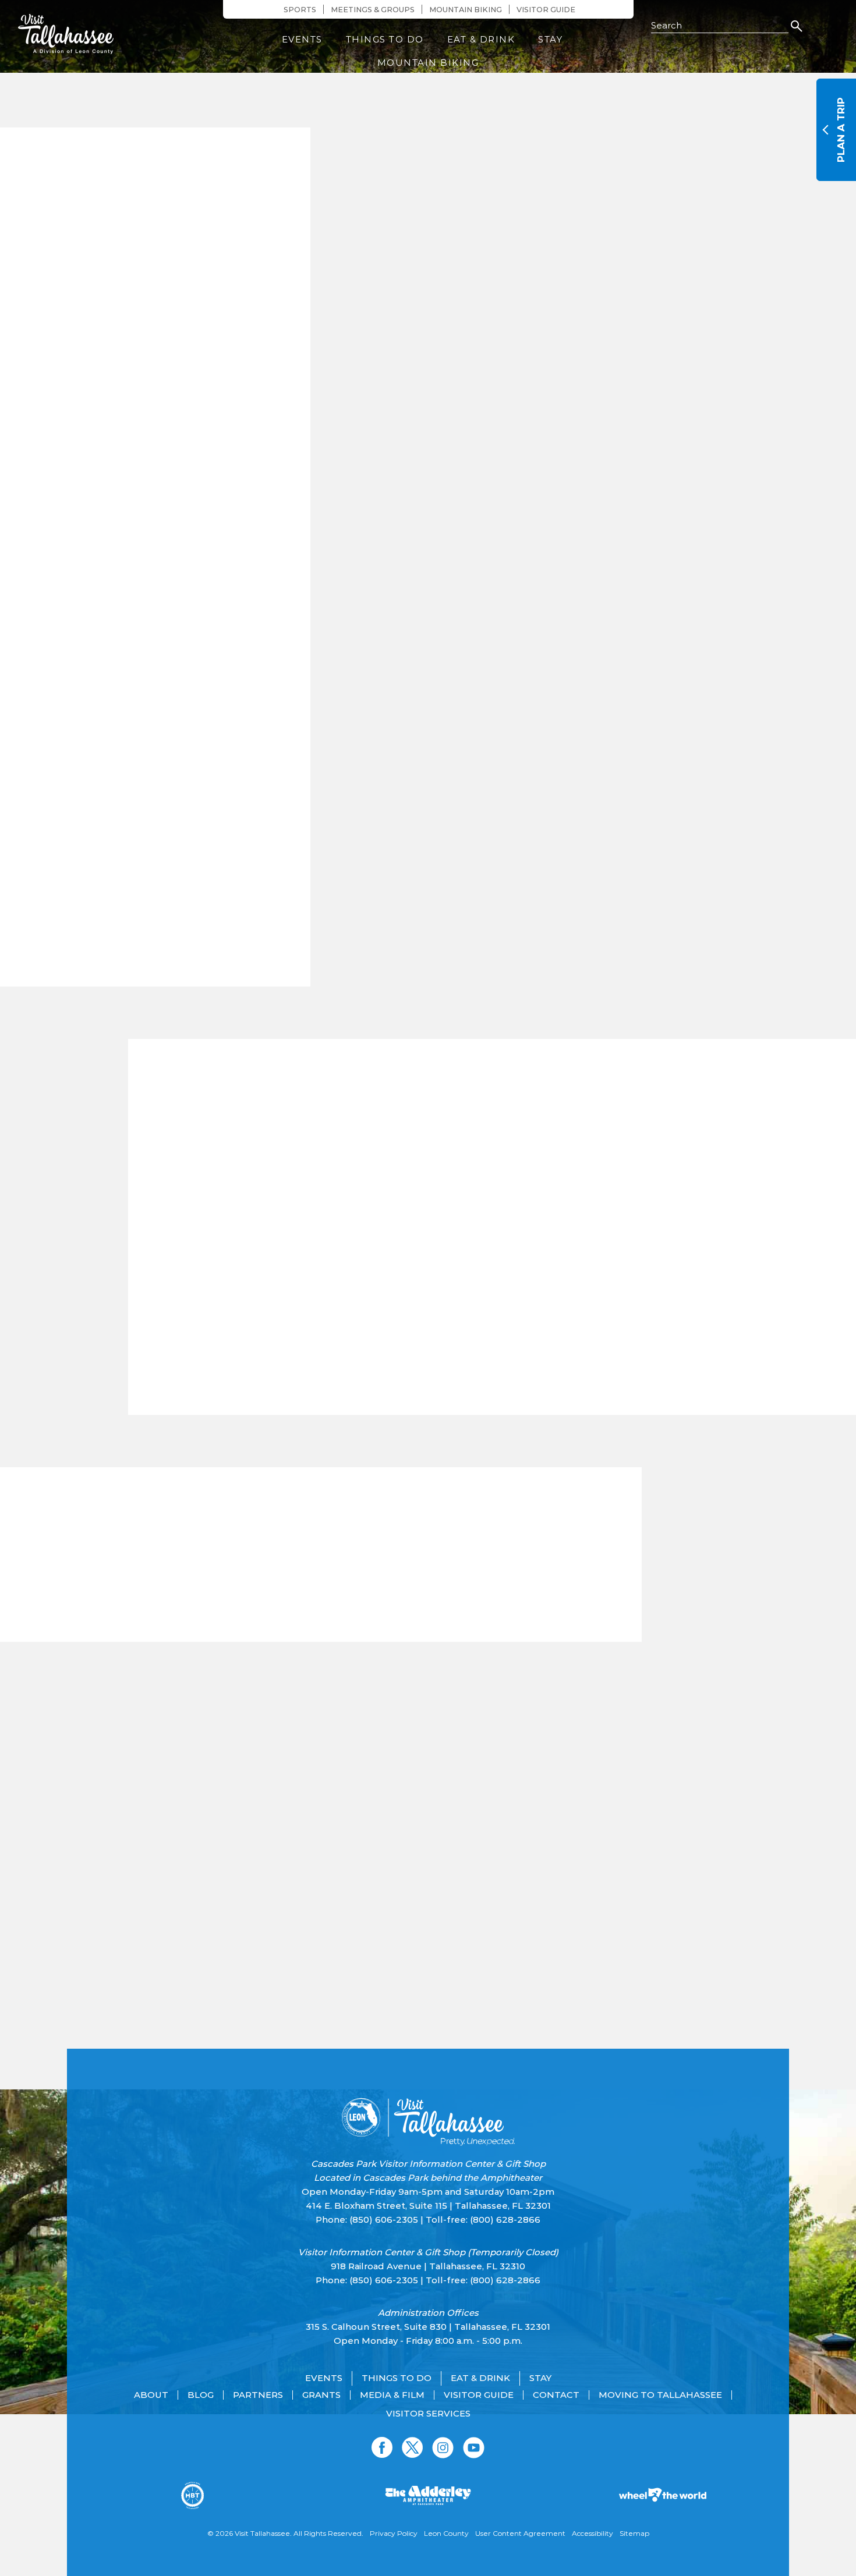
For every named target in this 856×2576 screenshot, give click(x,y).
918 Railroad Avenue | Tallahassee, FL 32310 (428, 2266)
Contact (556, 2395)
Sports (300, 10)
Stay (550, 39)
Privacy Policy (394, 2533)
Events (302, 39)
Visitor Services (428, 2414)
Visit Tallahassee (262, 2533)
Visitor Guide (546, 10)
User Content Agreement (520, 2533)
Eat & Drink (481, 39)
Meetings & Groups (373, 10)
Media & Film (392, 2395)
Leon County (446, 2533)
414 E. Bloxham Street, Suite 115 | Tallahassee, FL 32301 (428, 2206)
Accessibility (593, 2533)
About (151, 2395)
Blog (201, 2395)
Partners (258, 2395)
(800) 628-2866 (505, 2220)
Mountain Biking (466, 10)
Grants (321, 2395)
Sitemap (634, 2533)
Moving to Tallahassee (660, 2395)
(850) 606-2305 (384, 2220)
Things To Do (385, 39)
